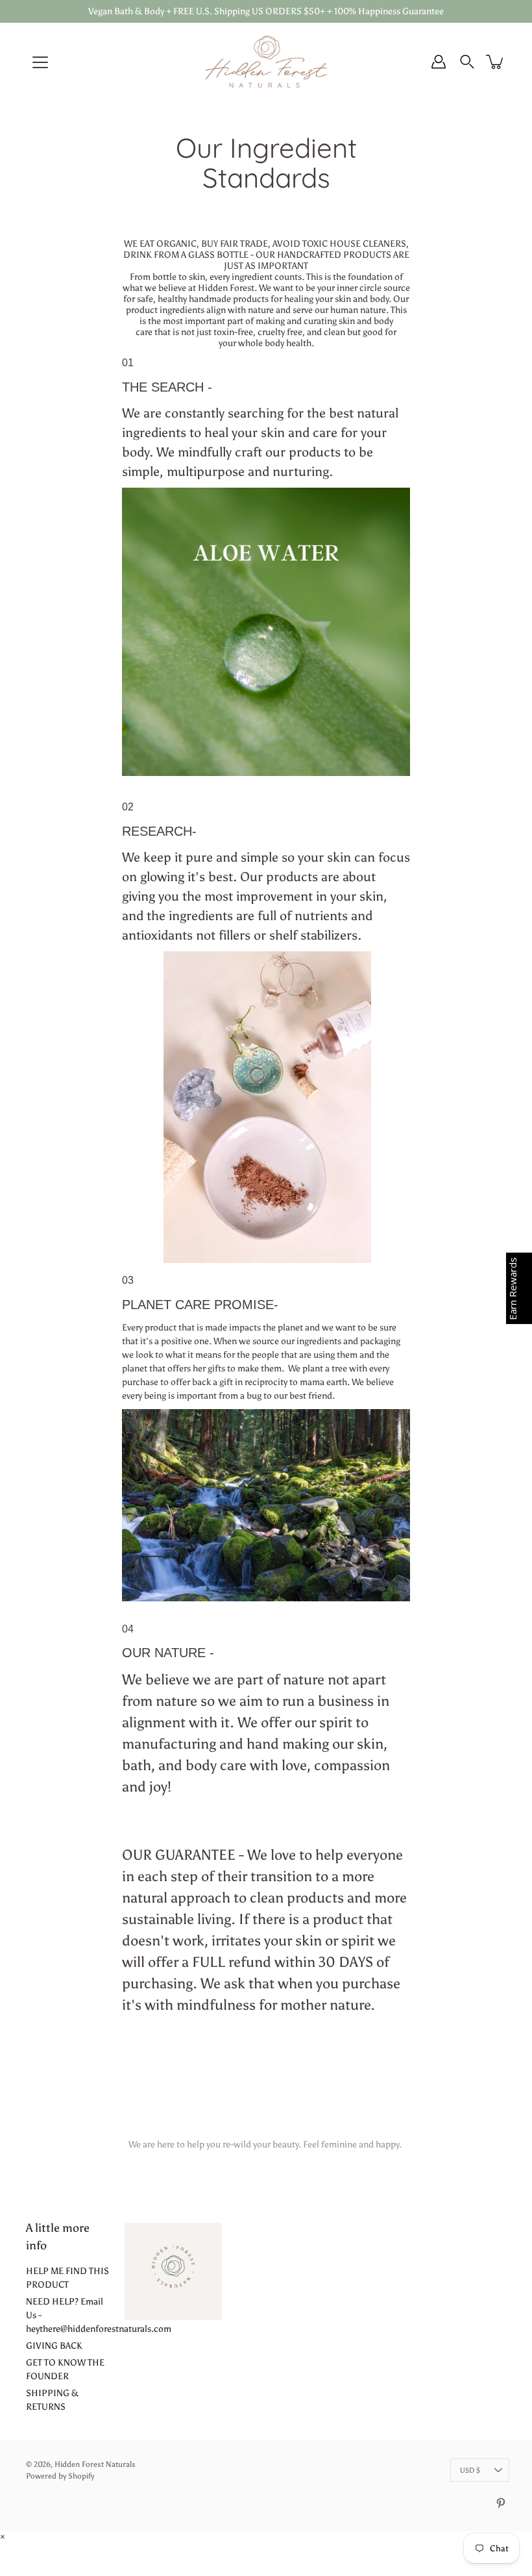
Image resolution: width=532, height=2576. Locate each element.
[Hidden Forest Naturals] (266, 62)
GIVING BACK (54, 2346)
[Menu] (40, 62)
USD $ (470, 2470)
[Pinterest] (501, 2503)
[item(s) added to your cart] (496, 62)
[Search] (467, 62)
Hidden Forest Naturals (95, 2464)
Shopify (81, 2476)
